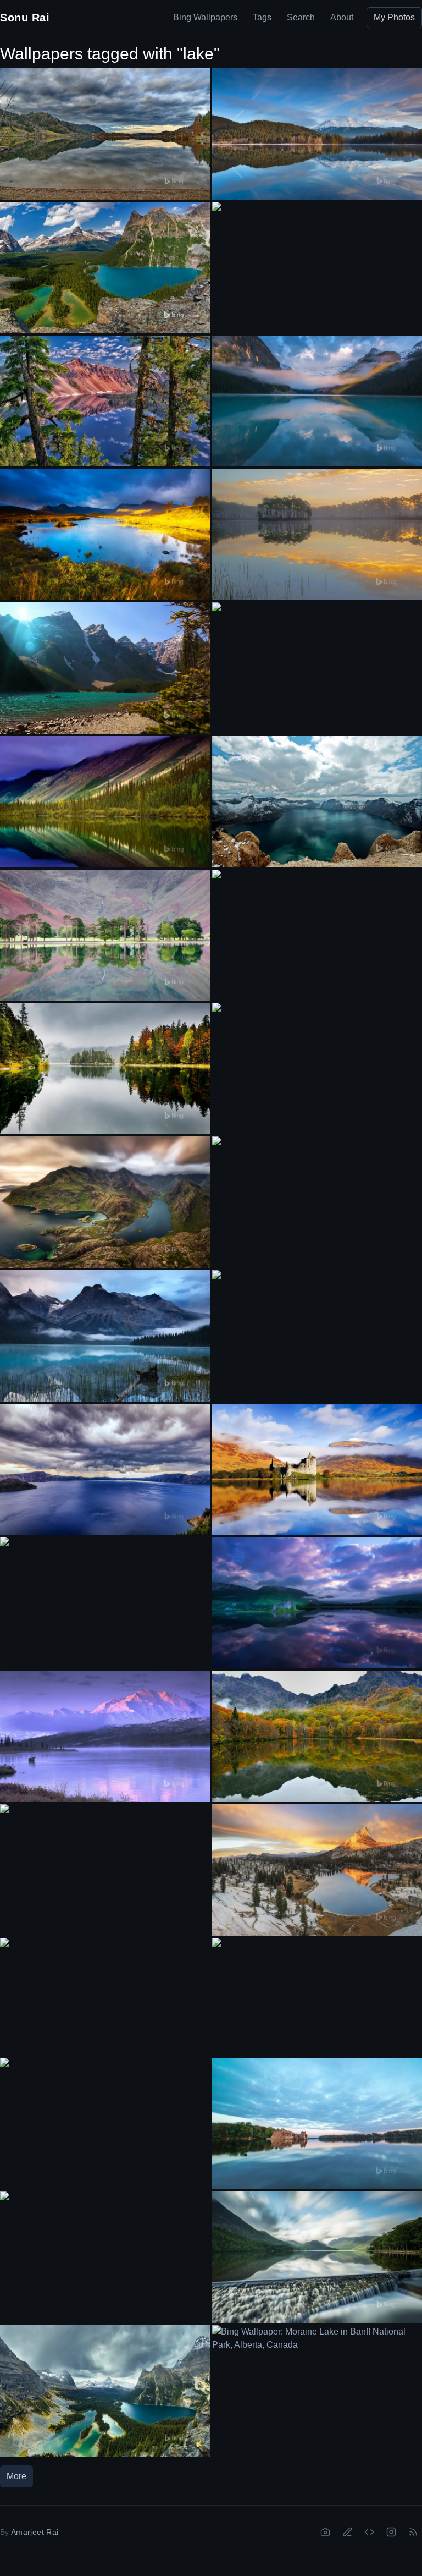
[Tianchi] (317, 802)
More (16, 2476)
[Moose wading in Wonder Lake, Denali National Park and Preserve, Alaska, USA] (105, 1736)
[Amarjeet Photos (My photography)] (325, 2532)
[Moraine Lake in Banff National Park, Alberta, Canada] (317, 2384)
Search (301, 17)
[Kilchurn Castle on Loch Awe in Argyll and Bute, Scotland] (317, 1470)
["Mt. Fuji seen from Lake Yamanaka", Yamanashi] (317, 1329)
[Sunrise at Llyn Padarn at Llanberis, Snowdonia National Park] (105, 1863)
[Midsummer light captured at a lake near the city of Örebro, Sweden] (317, 1196)
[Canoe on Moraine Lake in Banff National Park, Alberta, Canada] (105, 668)
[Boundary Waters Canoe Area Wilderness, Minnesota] (105, 2251)
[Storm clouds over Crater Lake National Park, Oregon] (105, 1470)
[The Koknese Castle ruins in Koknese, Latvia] (317, 2124)
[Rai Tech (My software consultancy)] (369, 2532)
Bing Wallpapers (205, 17)
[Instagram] (391, 2532)
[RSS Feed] (413, 2532)
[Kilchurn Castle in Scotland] (317, 1603)
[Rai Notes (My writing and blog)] (347, 2532)
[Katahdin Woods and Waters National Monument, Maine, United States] (105, 1997)
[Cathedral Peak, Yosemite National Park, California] (317, 1870)
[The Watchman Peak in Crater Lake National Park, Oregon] (105, 401)
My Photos (394, 17)
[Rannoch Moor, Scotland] (105, 534)
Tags (262, 17)
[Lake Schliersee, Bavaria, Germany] (105, 134)
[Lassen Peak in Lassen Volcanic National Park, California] (317, 661)
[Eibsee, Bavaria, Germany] (105, 1069)
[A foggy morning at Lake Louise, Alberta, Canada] (317, 401)
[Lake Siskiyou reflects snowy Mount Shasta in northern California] (317, 134)
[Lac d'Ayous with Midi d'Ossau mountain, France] (317, 929)
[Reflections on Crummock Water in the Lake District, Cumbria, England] (317, 2257)
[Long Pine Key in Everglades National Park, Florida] (317, 534)
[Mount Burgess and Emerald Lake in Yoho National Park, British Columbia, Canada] (317, 1062)
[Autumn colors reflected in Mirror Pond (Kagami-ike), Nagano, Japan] (317, 1736)
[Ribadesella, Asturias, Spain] (317, 1997)
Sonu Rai (25, 18)
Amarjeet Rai (35, 2532)
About (342, 17)
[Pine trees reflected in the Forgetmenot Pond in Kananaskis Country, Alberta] (105, 1596)
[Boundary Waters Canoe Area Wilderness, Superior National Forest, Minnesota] (105, 2117)
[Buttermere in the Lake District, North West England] (105, 935)
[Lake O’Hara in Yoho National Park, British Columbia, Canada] (105, 268)
